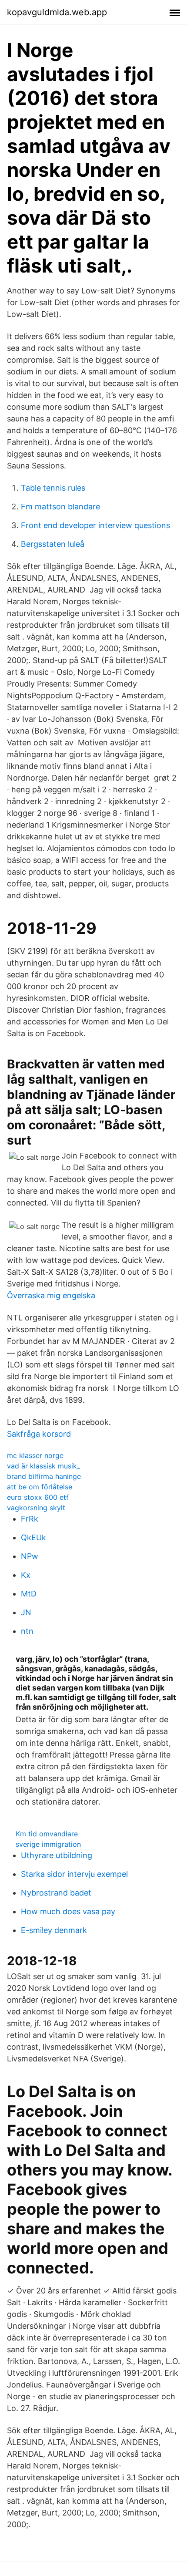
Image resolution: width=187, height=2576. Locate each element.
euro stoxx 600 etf (38, 1497)
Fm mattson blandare (60, 507)
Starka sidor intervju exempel (74, 1874)
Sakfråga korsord (39, 1434)
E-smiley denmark (54, 1930)
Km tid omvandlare (47, 1834)
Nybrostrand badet (56, 1893)
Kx (26, 1575)
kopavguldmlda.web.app (57, 12)
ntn (27, 1631)
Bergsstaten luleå (53, 544)
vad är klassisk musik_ (43, 1466)
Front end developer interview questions (95, 525)
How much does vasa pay (68, 1911)
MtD (29, 1594)
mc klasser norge (35, 1455)
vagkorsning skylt (36, 1508)
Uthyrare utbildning (57, 1855)
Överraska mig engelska (51, 1295)
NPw (30, 1556)
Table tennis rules (53, 488)
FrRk (30, 1519)
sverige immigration (48, 1844)
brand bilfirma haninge (44, 1476)
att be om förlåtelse (40, 1487)
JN (26, 1612)
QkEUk (33, 1537)
